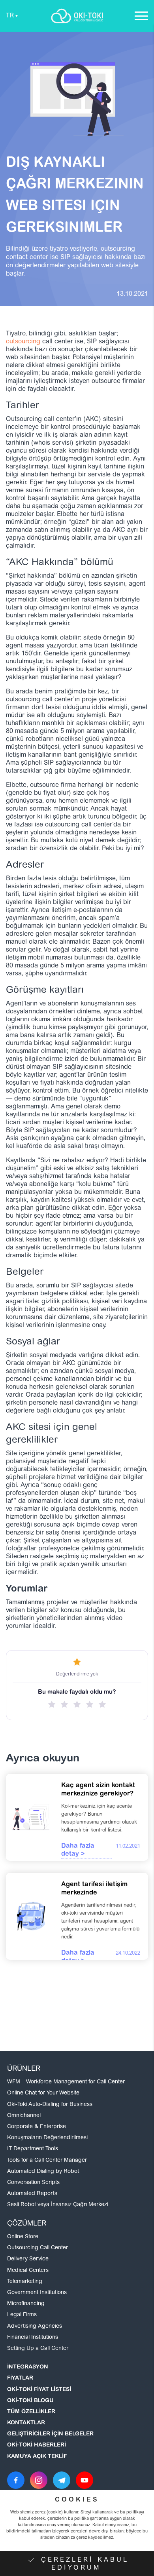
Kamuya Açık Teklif (37, 2457)
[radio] (52, 1704)
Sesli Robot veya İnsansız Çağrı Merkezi (58, 2205)
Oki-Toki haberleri (37, 2445)
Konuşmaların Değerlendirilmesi (47, 2138)
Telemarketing (25, 2282)
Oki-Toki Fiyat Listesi (39, 2390)
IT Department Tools (33, 2149)
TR (10, 16)
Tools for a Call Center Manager (47, 2161)
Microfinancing (26, 2304)
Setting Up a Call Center (38, 2349)
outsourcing (23, 342)
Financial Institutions (33, 2338)
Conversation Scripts (33, 2183)
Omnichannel (24, 2116)
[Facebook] (16, 2480)
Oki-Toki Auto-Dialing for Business (50, 2105)
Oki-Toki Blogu (30, 2401)
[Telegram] (62, 2480)
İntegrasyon (28, 2367)
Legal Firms (22, 2315)
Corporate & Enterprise (37, 2127)
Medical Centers (28, 2271)
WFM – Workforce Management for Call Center (66, 2082)
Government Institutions (37, 2293)
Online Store (23, 2237)
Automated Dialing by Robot (43, 2172)
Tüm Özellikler (31, 2412)
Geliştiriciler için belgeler (50, 2434)
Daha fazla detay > (78, 1850)
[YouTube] (85, 2480)
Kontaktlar (26, 2423)
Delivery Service (28, 2259)
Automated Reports (32, 2194)
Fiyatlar (20, 2378)
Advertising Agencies (35, 2327)
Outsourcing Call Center (38, 2248)
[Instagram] (39, 2480)
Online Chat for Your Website (43, 2093)
